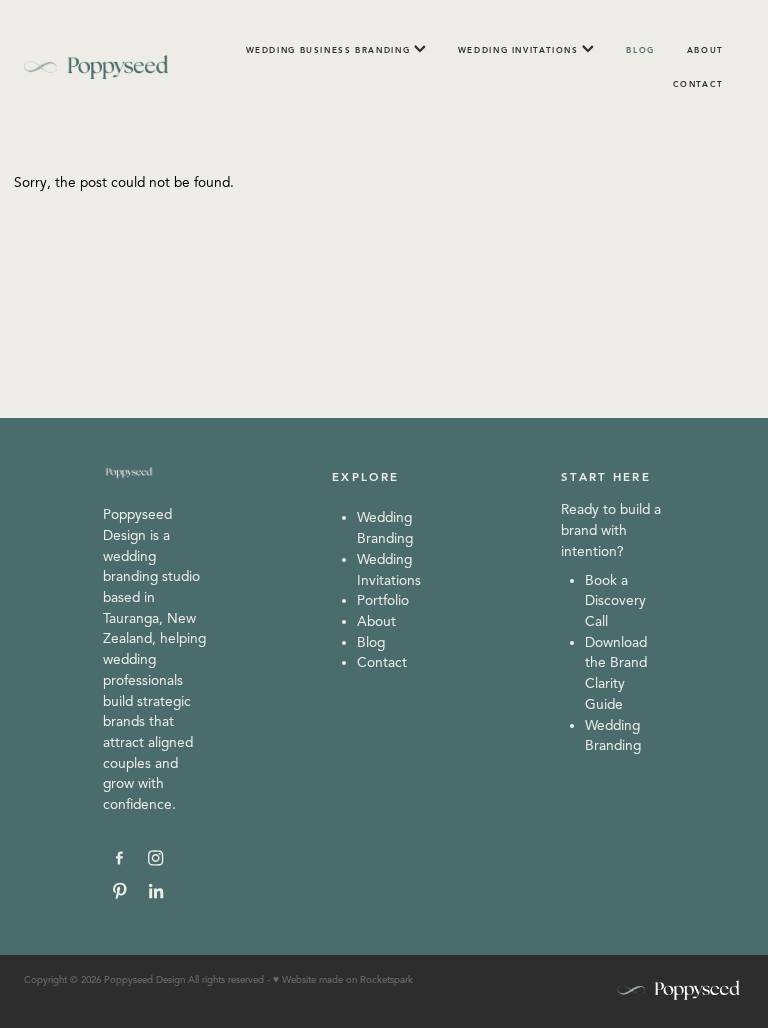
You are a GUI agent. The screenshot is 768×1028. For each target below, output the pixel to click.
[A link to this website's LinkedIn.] (156, 890)
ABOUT (705, 50)
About (376, 621)
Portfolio (383, 600)
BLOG (640, 50)
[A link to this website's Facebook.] (119, 858)
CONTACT (698, 84)
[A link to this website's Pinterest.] (119, 890)
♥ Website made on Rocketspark (343, 980)
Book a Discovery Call (615, 601)
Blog (371, 642)
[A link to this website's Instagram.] (156, 858)
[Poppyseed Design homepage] (96, 67)
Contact (382, 662)
